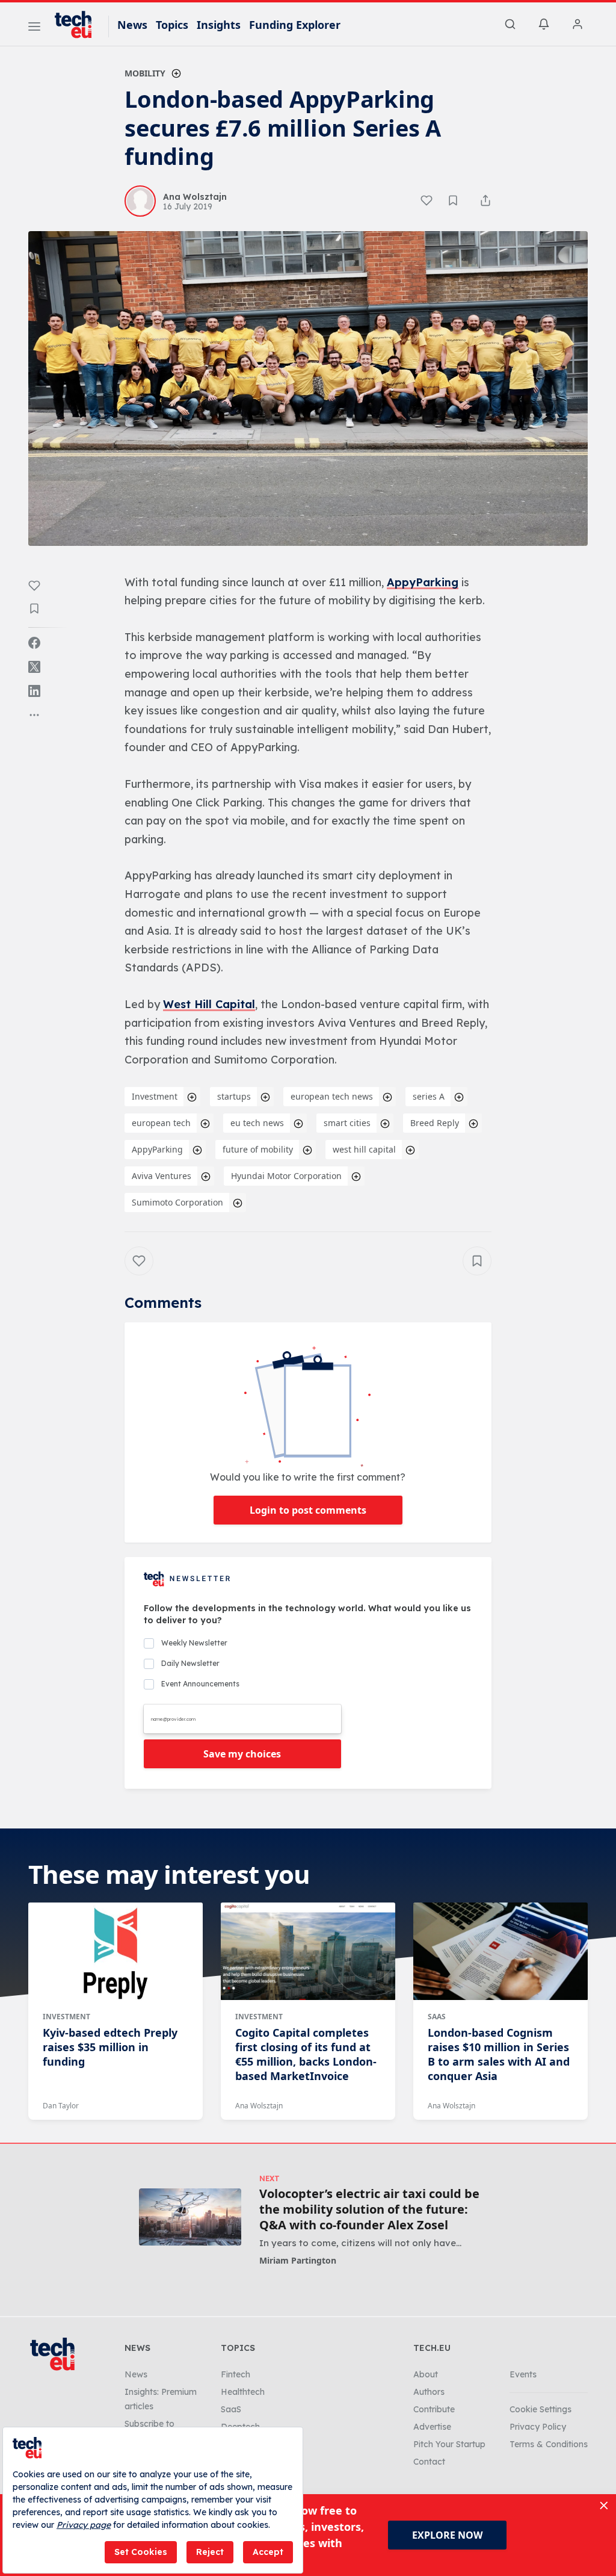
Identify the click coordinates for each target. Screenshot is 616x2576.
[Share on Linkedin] (34, 691)
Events (523, 2374)
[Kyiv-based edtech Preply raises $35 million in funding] (115, 1951)
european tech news (332, 1096)
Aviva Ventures (162, 1176)
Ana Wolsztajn (259, 2106)
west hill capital (364, 1149)
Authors (429, 2392)
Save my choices (242, 1754)
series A (429, 1096)
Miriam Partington (298, 2260)
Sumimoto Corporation (177, 1202)
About (426, 2374)
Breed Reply (435, 1123)
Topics (172, 25)
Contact (429, 2462)
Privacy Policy (538, 2427)
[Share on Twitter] (34, 667)
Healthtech (243, 2392)
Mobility (145, 73)
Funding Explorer (295, 25)
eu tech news (257, 1123)
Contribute (434, 2409)
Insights (219, 25)
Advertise (432, 2427)
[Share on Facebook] (34, 643)
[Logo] (79, 25)
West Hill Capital (209, 1004)
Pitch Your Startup (449, 2444)
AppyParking (423, 582)
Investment (155, 1096)
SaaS (437, 2017)
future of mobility (258, 1149)
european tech (161, 1123)
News (132, 25)
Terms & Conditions (549, 2444)
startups (234, 1096)
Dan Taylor (61, 2106)
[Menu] (34, 28)
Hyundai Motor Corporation (286, 1176)
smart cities (347, 1123)
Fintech (236, 2374)
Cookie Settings (541, 2409)
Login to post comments (308, 1510)
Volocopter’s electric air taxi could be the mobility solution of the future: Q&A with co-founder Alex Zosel (369, 2209)
